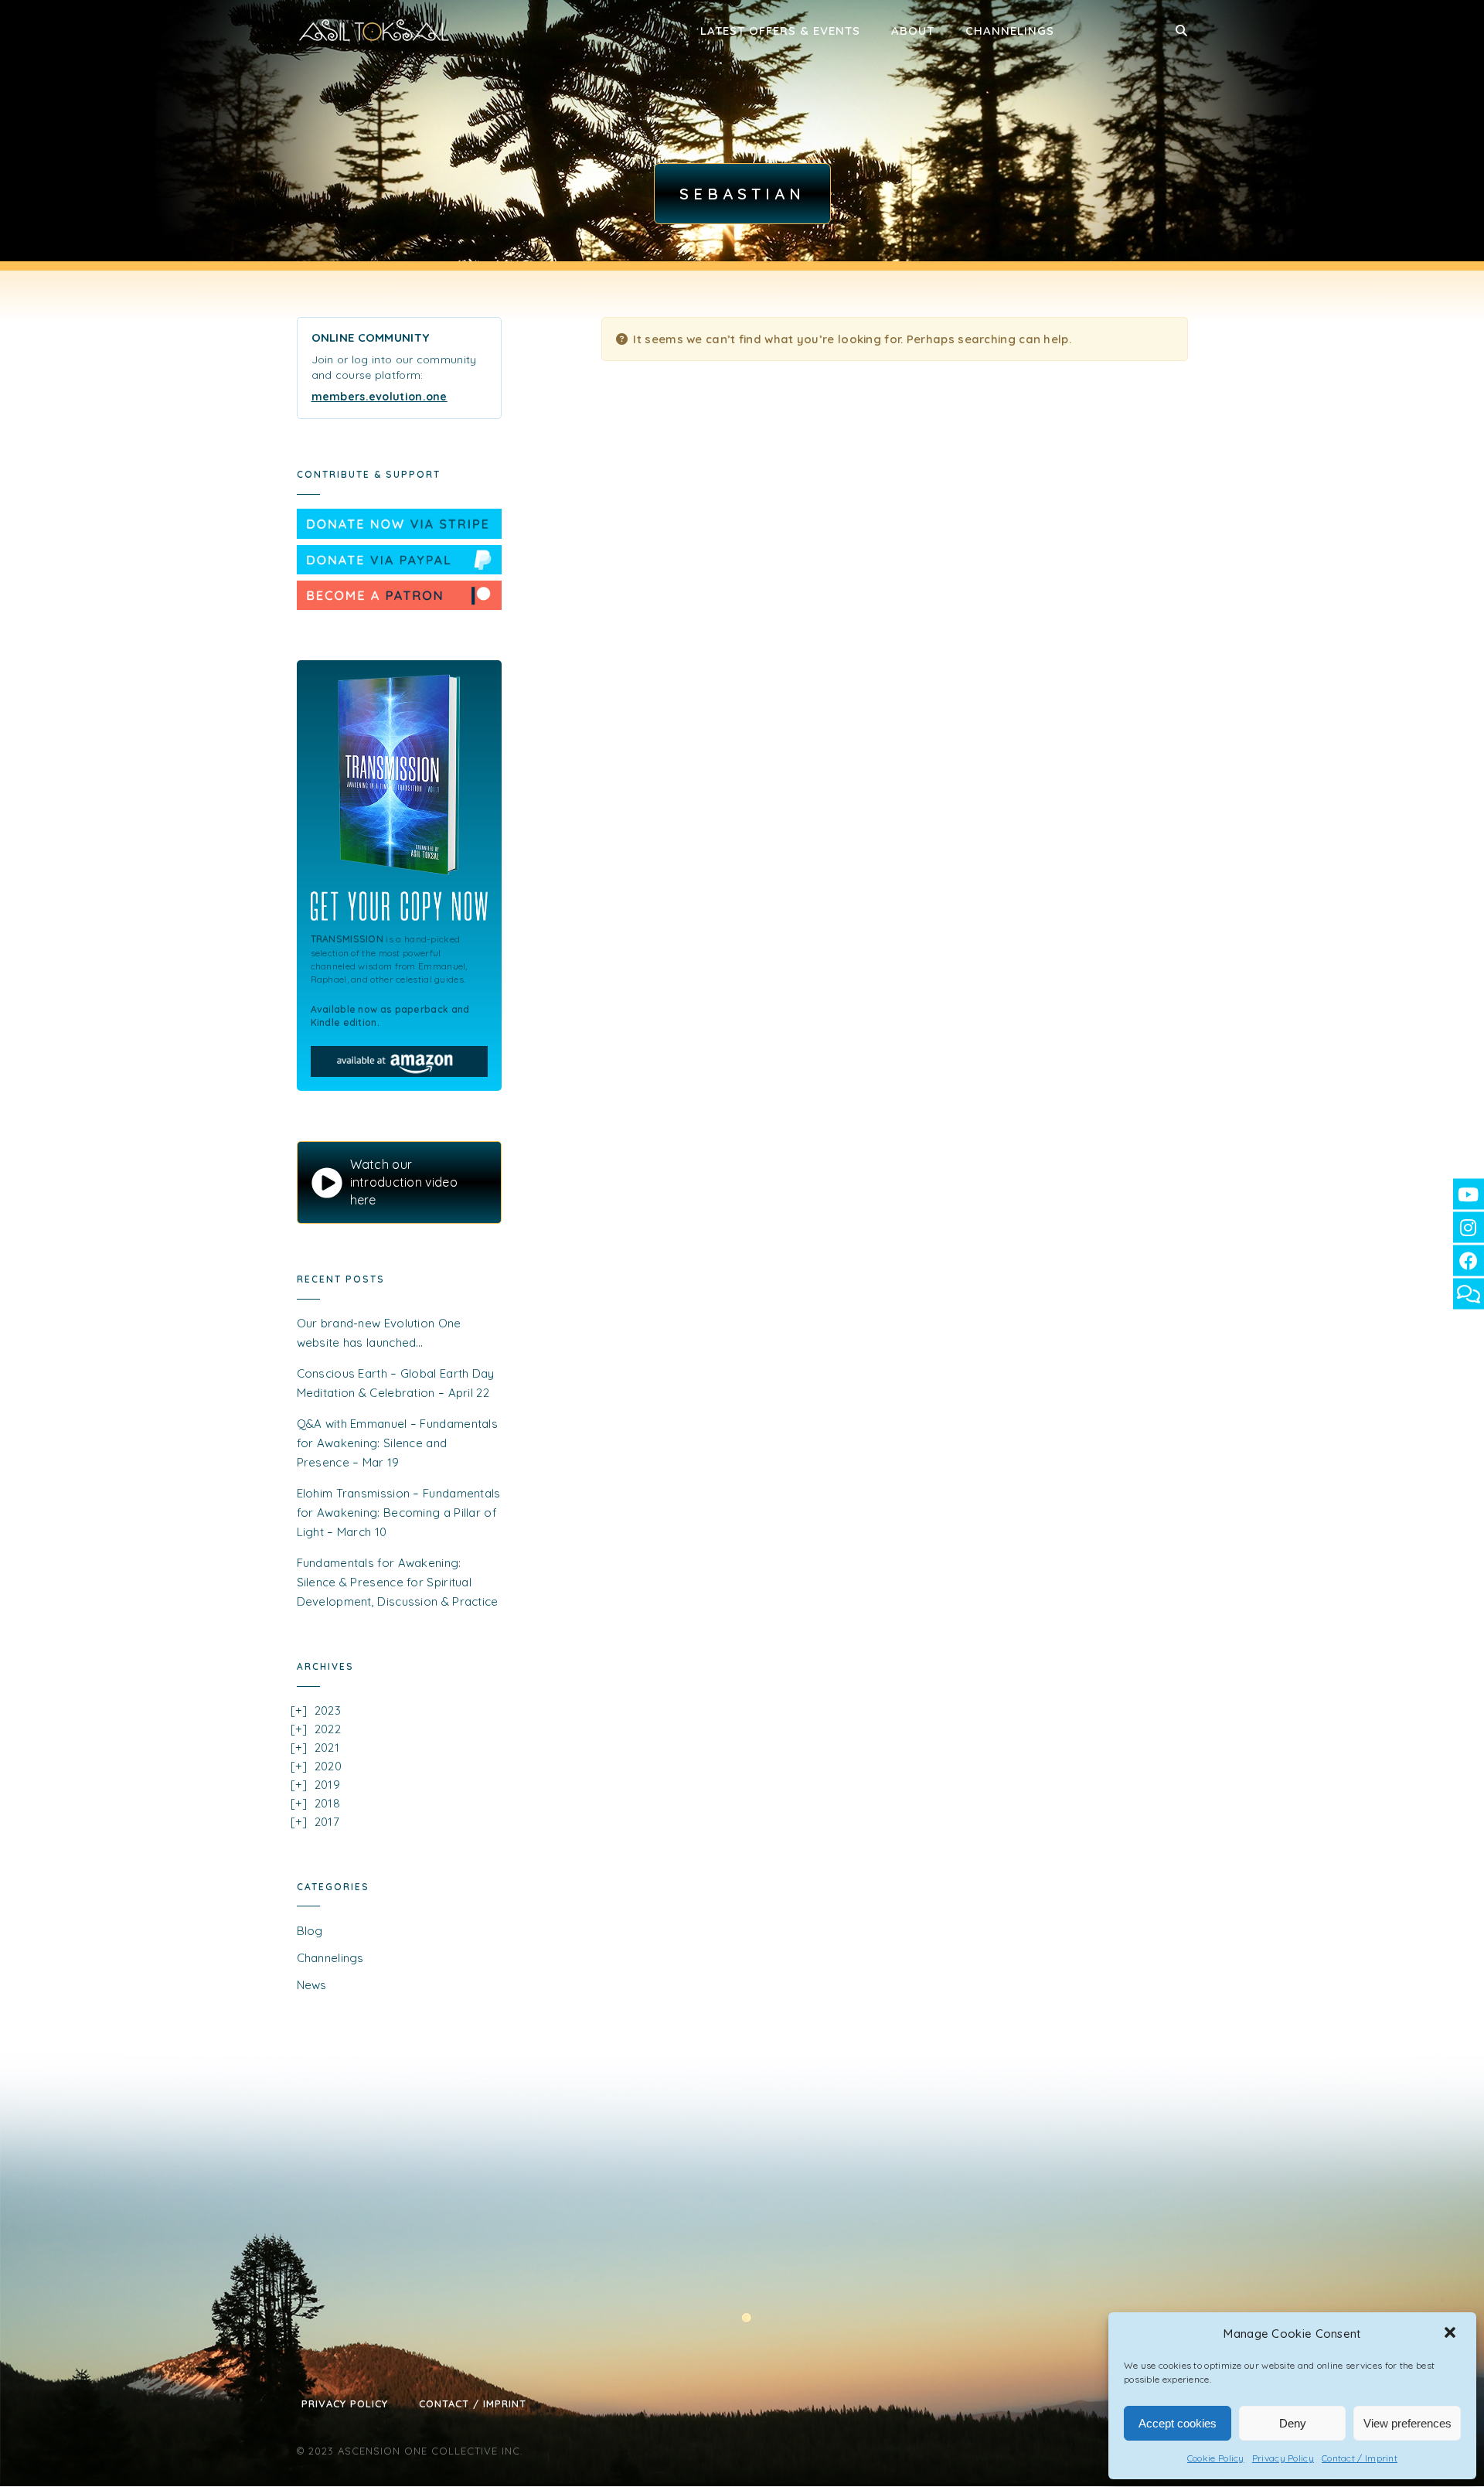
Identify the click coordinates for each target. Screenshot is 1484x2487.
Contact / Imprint (1360, 2458)
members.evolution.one (380, 397)
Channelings (1010, 31)
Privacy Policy (1283, 2458)
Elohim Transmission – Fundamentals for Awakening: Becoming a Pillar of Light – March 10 (399, 1513)
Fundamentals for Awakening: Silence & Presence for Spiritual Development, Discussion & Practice (398, 1582)
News (312, 1985)
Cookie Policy (1216, 2458)
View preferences (1407, 2423)
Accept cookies (1178, 2423)
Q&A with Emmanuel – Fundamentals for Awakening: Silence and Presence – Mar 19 (398, 1443)
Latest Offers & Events (780, 31)
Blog (310, 1931)
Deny (1293, 2423)
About (913, 31)
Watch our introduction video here (404, 1182)
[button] (1452, 2334)
